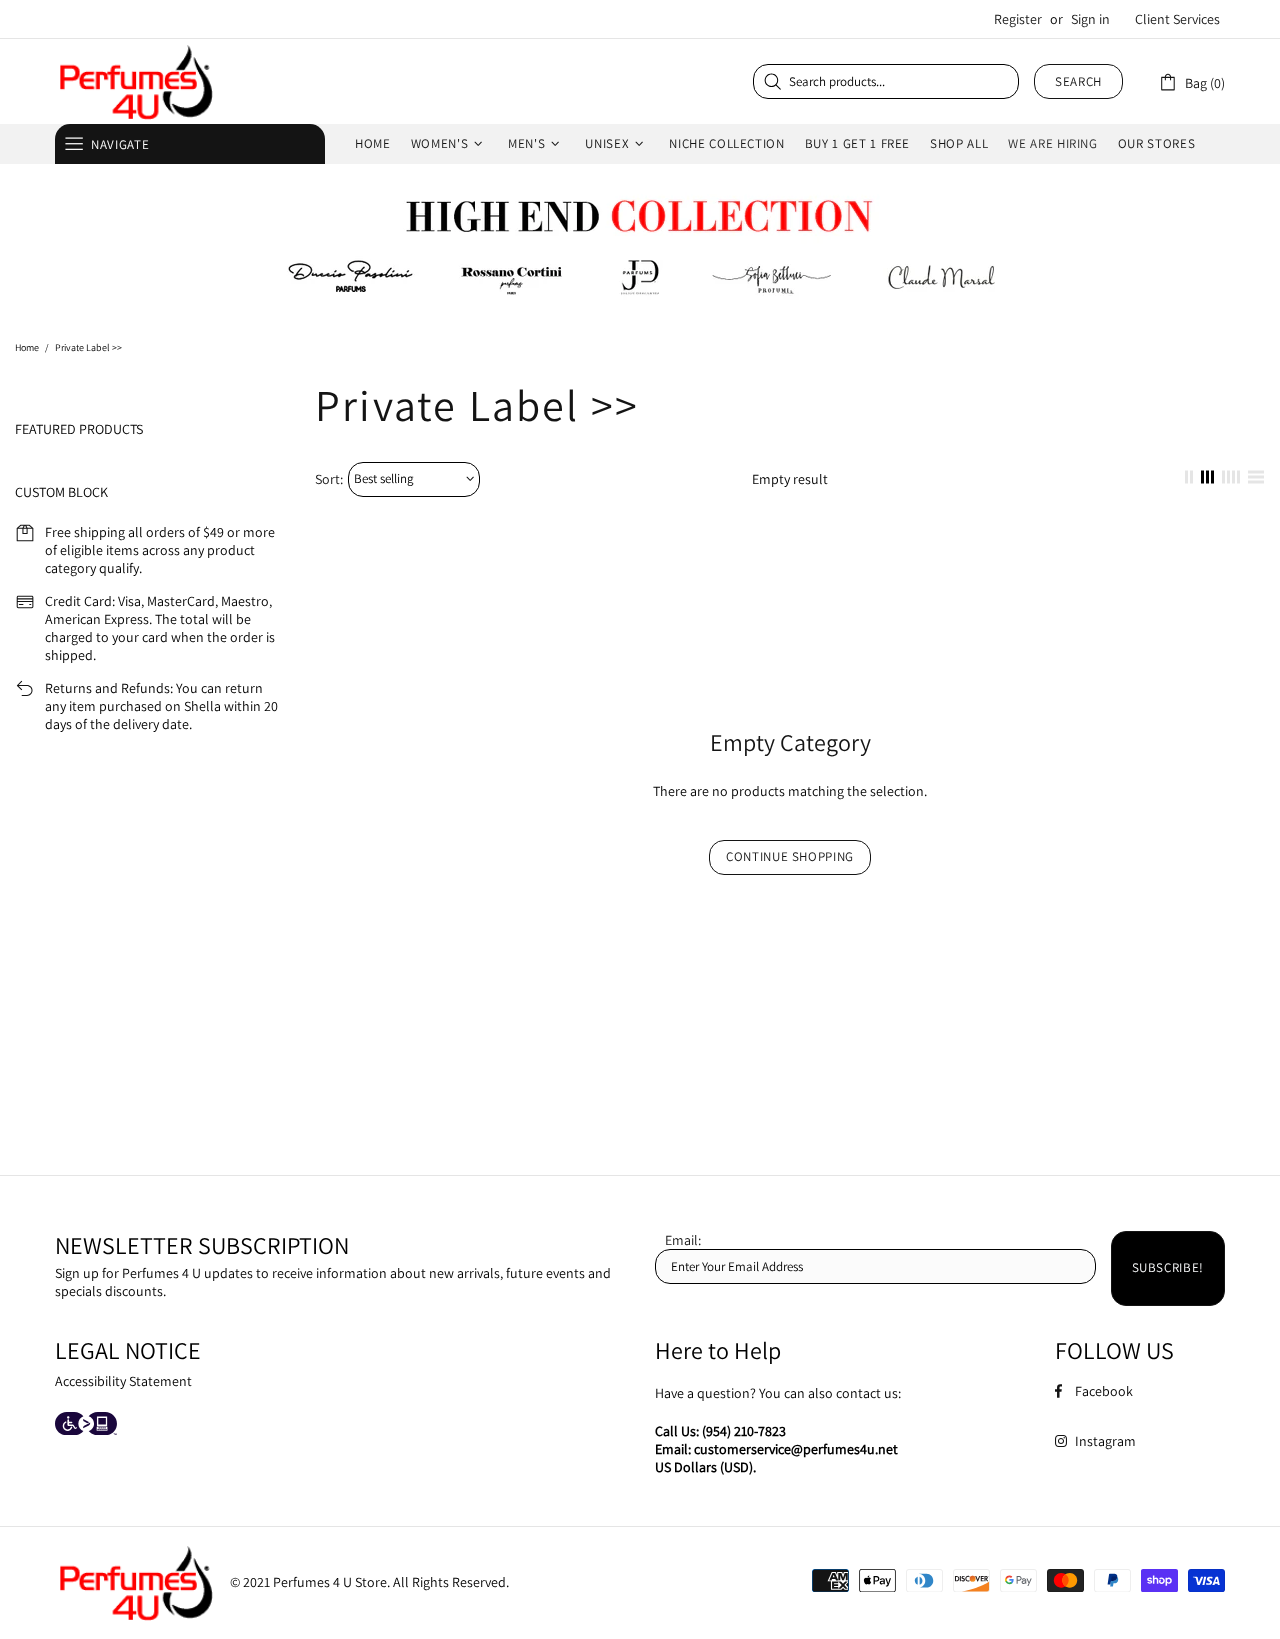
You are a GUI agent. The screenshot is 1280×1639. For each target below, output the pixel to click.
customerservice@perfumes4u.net (796, 1449)
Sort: (329, 479)
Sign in (1090, 19)
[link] (1191, 81)
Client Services (1177, 19)
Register (1018, 19)
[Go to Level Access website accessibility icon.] (86, 1425)
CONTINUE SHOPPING (790, 856)
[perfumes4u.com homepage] (135, 81)
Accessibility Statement (123, 1381)
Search (1078, 81)
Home (27, 347)
